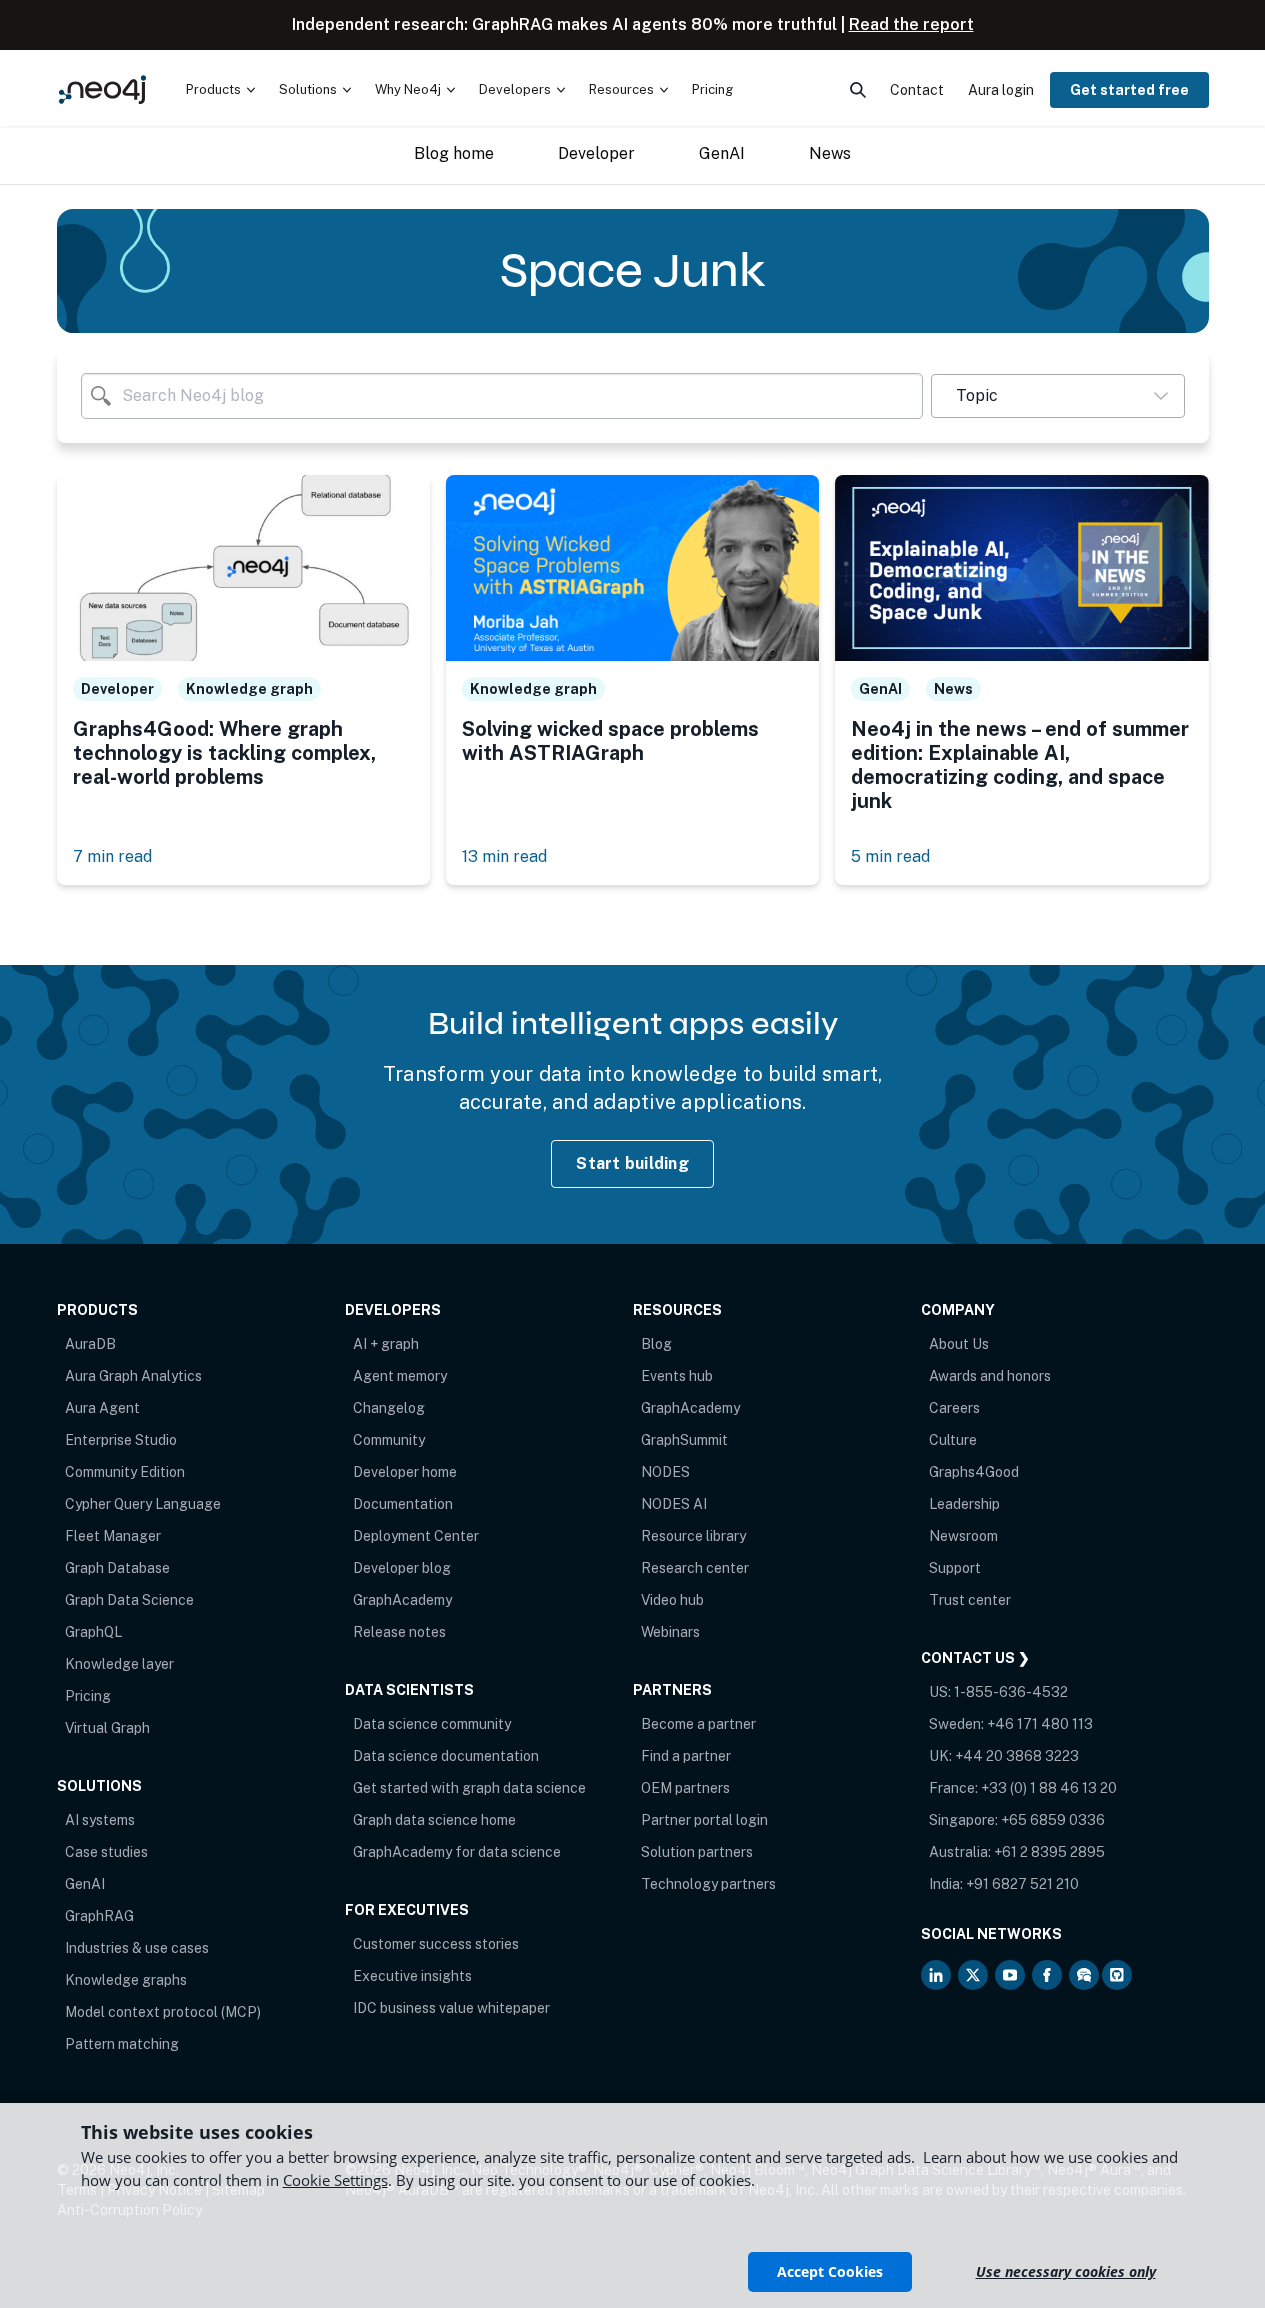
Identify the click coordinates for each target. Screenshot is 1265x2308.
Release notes (399, 1632)
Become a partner (698, 1724)
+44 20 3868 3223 (1017, 1756)
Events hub (677, 1376)
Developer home (405, 1472)
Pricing (88, 1696)
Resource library (693, 1536)
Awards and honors (990, 1376)
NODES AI (674, 1504)
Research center (695, 1568)
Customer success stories (436, 1944)
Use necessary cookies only (1066, 2271)
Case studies (106, 1852)
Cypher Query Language (143, 1504)
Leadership (964, 1504)
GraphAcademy (402, 1600)
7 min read (112, 856)
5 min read (890, 856)
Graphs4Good (974, 1472)
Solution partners (697, 1852)
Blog (656, 1344)
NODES (665, 1472)
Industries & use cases (137, 1948)
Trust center (970, 1600)
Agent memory (400, 1376)
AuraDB (90, 1344)
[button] (1057, 396)
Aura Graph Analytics (133, 1376)
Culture (953, 1440)
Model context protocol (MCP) (163, 2012)
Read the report (911, 24)
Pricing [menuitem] (712, 89)
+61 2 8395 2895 (1049, 1852)
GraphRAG (99, 1916)
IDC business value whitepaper (451, 2008)
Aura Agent (102, 1408)
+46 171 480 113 (1040, 1724)
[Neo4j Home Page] (102, 89)
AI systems (100, 1820)
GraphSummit (684, 1440)
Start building (632, 1163)
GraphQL (93, 1632)
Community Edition (125, 1472)
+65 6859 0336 (1053, 1820)
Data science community (432, 1724)
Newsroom (963, 1536)
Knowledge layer (119, 1664)
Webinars (670, 1632)
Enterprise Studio (121, 1440)
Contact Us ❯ (975, 1658)
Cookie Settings (335, 2180)
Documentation (403, 1504)
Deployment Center (416, 1536)
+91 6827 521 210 (1022, 1884)
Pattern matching (122, 2044)
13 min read (504, 856)
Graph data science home (434, 1820)
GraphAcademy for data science (457, 1852)
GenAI (85, 1884)
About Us (959, 1344)
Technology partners (708, 1884)
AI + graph (386, 1344)
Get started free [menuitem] (1129, 90)
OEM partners (685, 1788)
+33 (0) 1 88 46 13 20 (1049, 1788)
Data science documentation (446, 1756)
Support (955, 1568)
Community (389, 1440)
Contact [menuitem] (917, 90)
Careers (954, 1408)
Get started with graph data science (469, 1788)
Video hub (672, 1600)
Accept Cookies (830, 2271)
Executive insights (412, 1976)
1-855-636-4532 (1011, 1692)
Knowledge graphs (126, 1980)
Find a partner (686, 1756)
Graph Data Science (129, 1600)
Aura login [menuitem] (1001, 90)
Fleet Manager (113, 1536)
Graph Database (117, 1568)
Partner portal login (704, 1820)
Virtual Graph (107, 1728)
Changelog (389, 1408)
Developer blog (402, 1568)
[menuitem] (220, 90)
